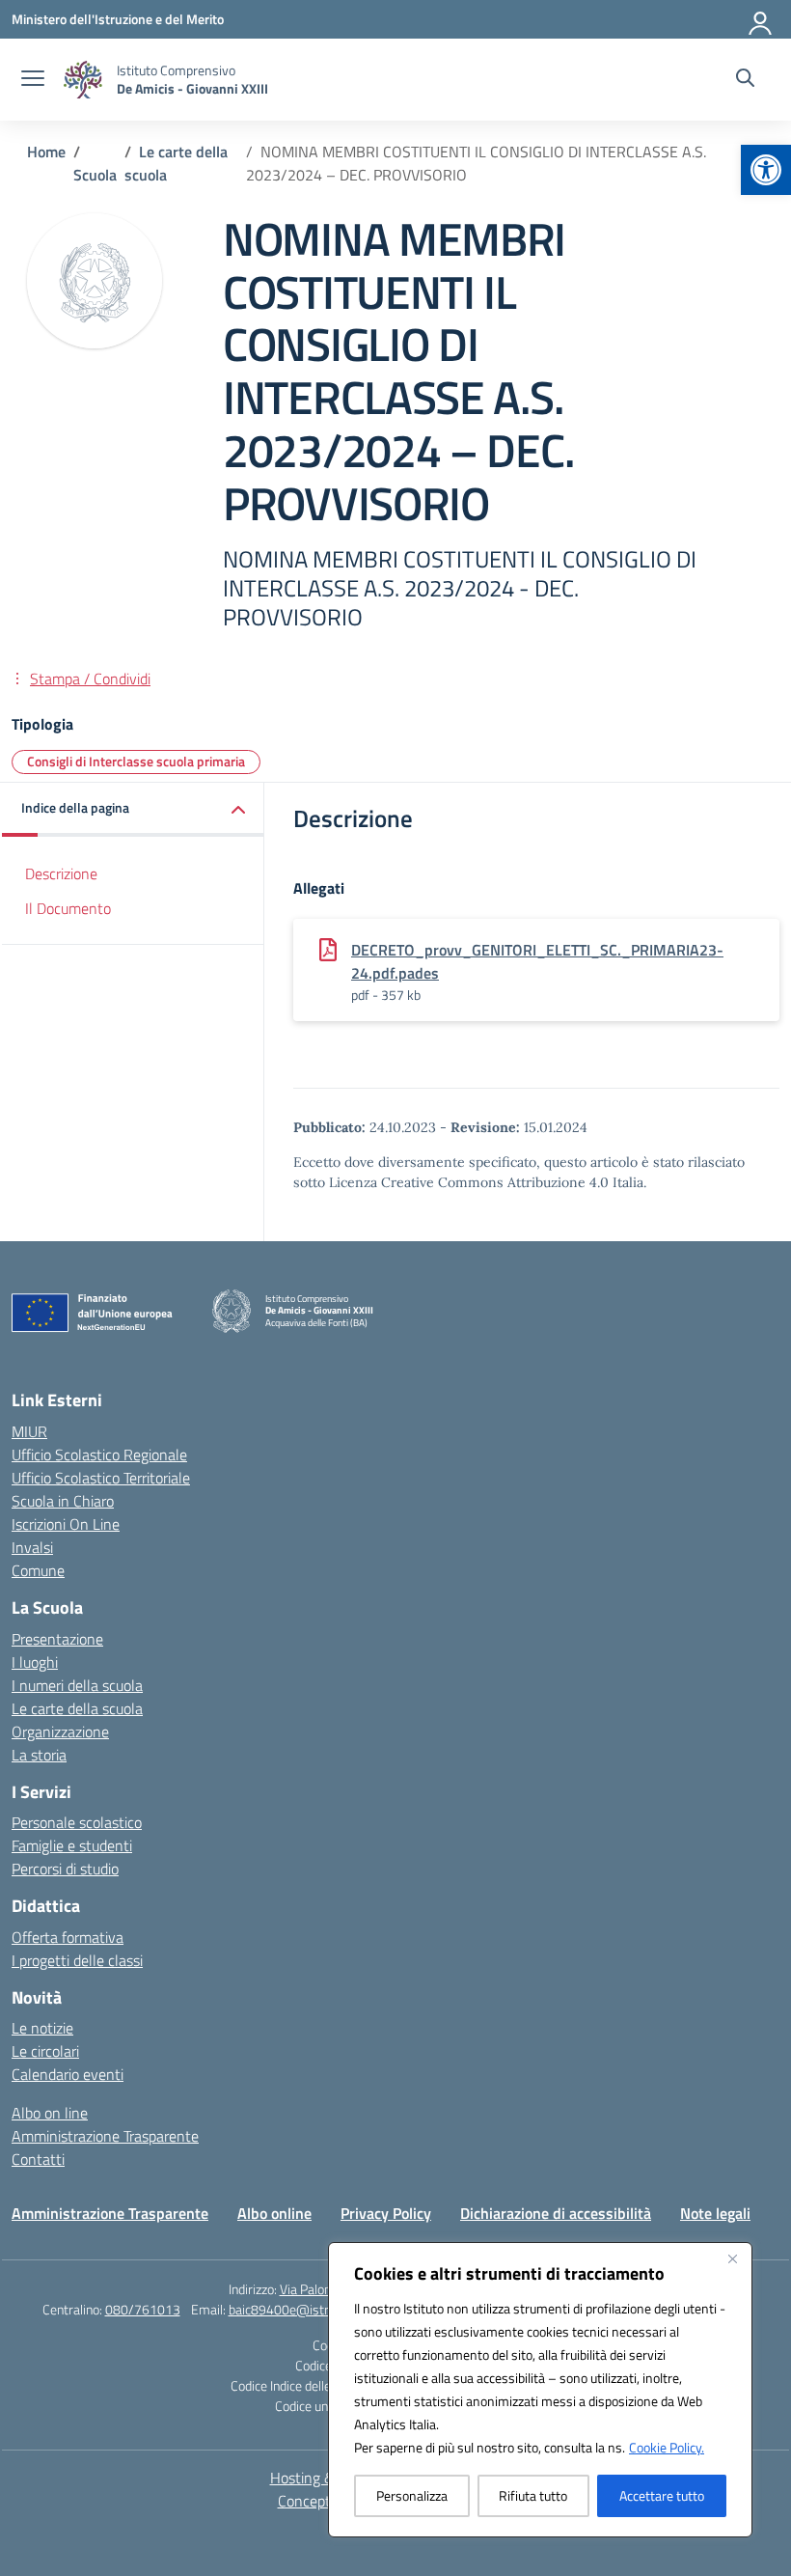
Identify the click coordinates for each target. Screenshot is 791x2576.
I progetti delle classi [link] (77, 1960)
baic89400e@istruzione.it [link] (302, 2309)
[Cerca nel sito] (745, 80)
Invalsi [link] (32, 1547)
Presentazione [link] (57, 1639)
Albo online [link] (274, 2213)
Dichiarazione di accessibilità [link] (556, 2213)
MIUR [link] (29, 1431)
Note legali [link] (715, 2213)
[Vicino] (732, 2258)
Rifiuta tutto (533, 2495)
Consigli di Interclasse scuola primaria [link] (136, 761)
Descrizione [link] (61, 873)
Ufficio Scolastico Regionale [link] (99, 1454)
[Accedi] (761, 19)
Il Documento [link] (68, 908)
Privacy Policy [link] (386, 2213)
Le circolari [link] (45, 2051)
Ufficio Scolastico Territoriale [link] (101, 1478)
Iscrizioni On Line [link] (66, 1524)
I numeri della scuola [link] (77, 1685)
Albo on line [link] (50, 2113)
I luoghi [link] (35, 1662)
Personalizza (412, 2495)
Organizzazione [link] (60, 1731)
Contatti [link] (38, 2159)
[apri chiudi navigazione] (33, 80)
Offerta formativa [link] (68, 1937)
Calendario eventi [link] (68, 2074)
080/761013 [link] (143, 2309)
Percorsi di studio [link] (65, 1869)
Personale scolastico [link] (77, 1822)
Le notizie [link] (42, 2028)
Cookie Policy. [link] (667, 2447)
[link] (766, 170)
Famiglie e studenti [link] (72, 1845)
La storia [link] (39, 1755)
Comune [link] (38, 1570)
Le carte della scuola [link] (77, 1708)
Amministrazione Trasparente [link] (105, 2136)
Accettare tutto (662, 2495)
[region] (540, 2390)
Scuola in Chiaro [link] (63, 1501)
